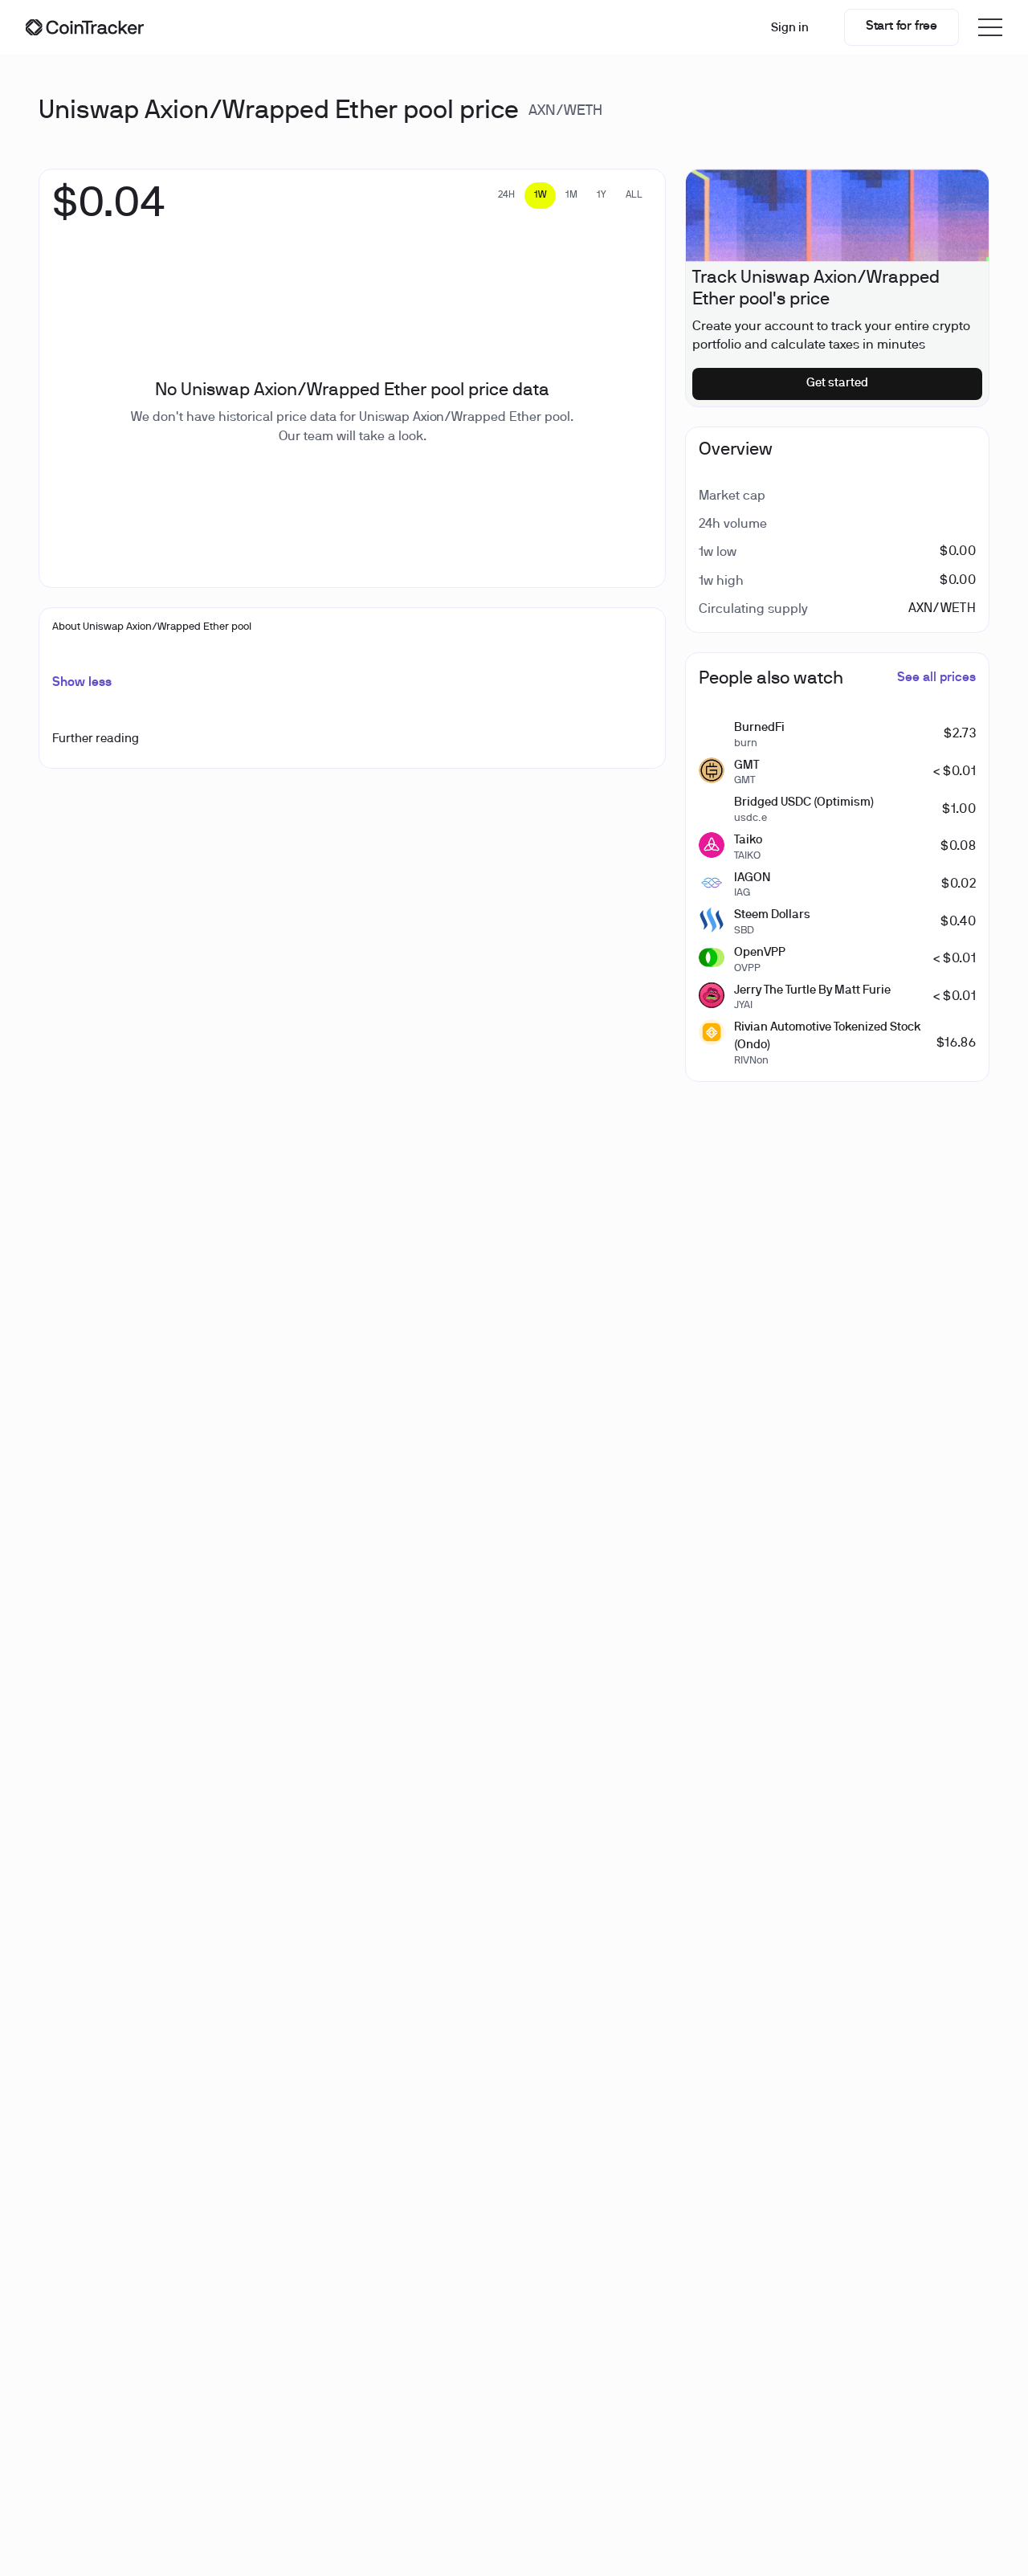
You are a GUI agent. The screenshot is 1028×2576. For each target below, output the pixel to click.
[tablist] (570, 196)
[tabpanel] (108, 213)
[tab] (506, 196)
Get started (837, 383)
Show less (82, 683)
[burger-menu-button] (990, 27)
